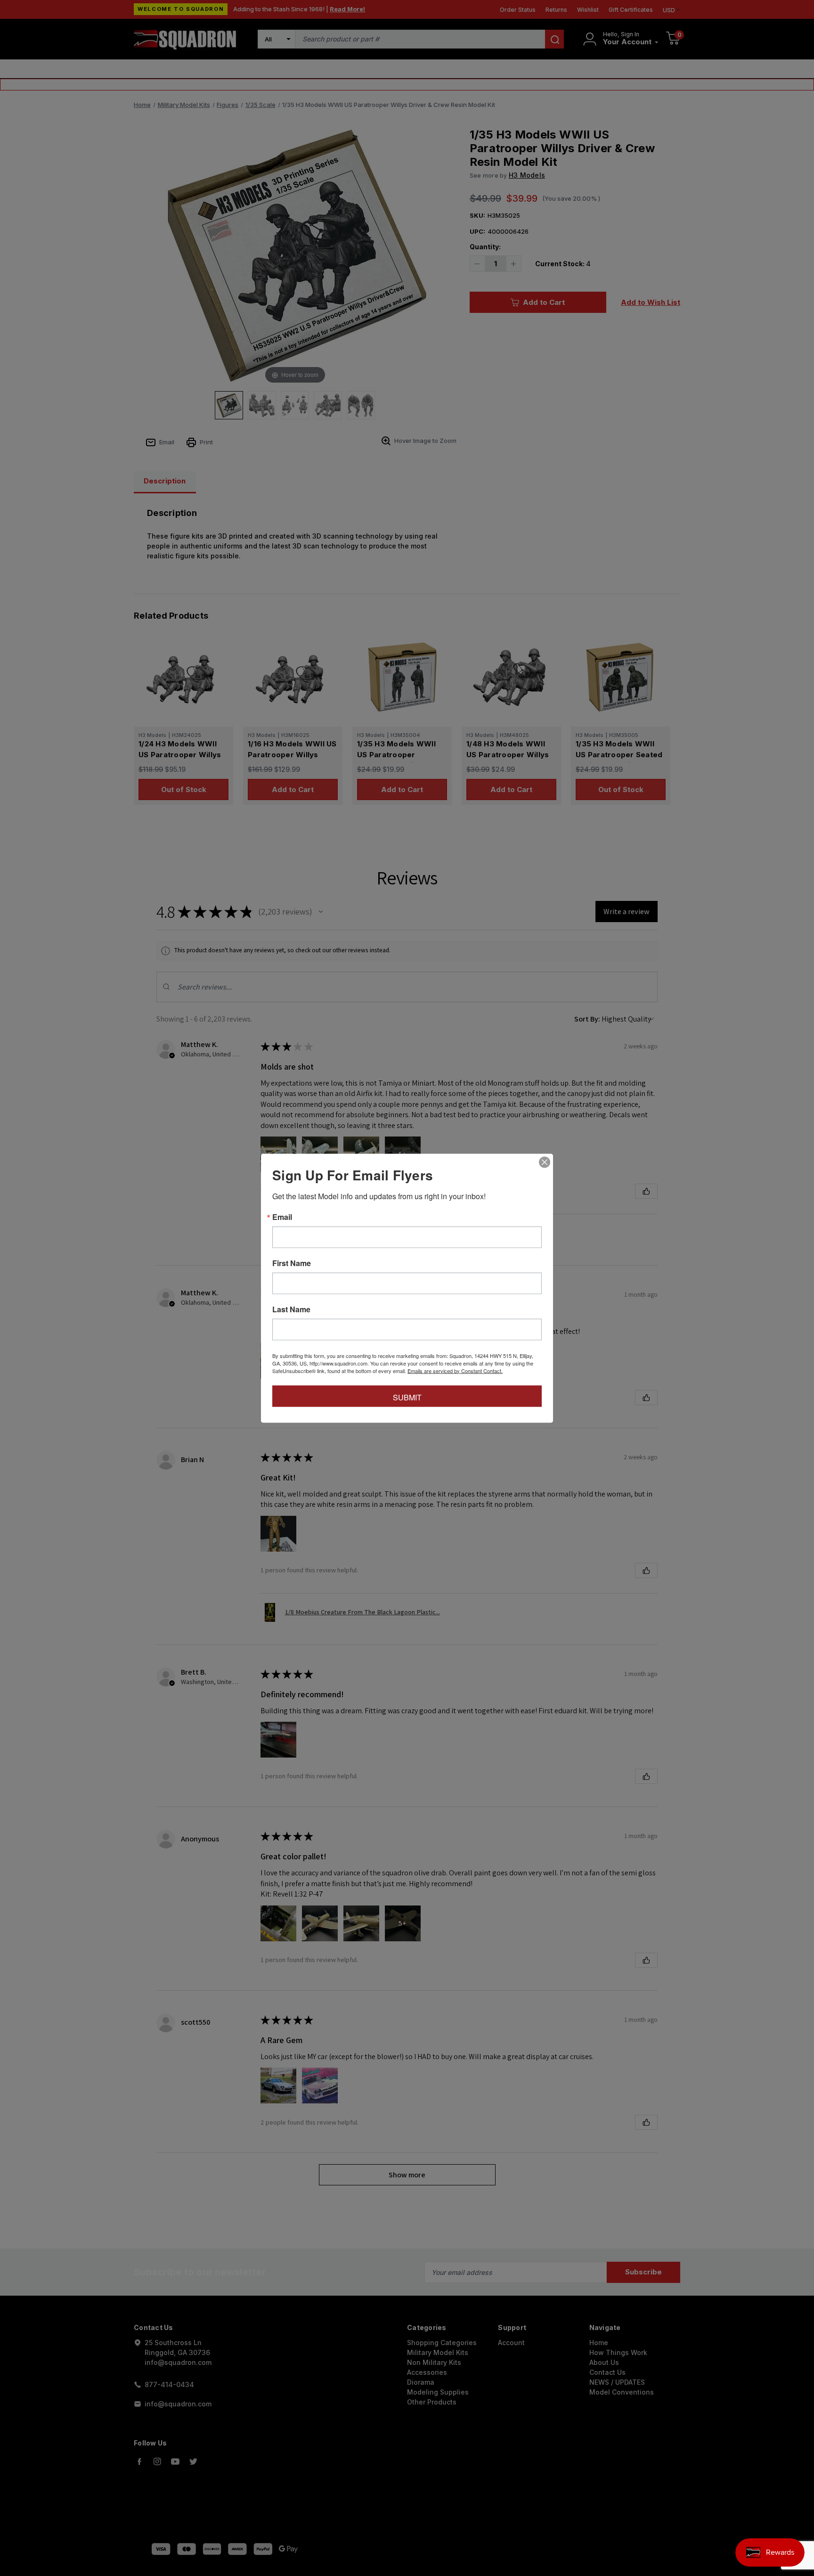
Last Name (291, 1309)
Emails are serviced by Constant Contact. (455, 1370)
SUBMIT (407, 1397)
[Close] (545, 1162)
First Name (292, 1263)
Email (282, 1217)
